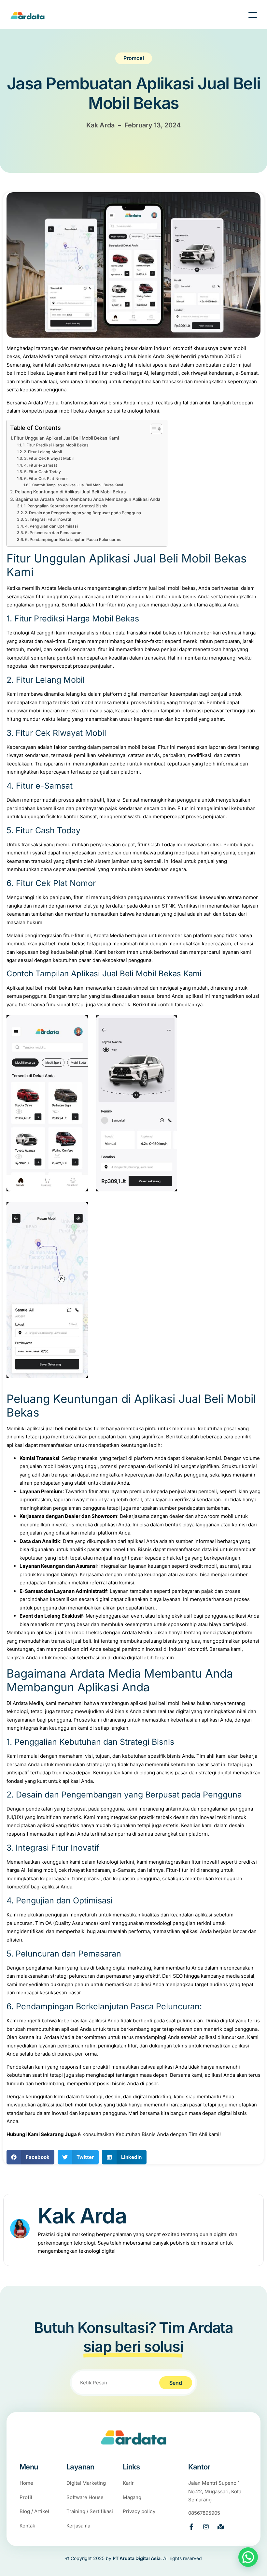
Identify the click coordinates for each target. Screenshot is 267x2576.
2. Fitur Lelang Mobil (43, 452)
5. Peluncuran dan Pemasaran (53, 533)
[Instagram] (206, 2527)
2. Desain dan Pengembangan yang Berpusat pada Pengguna (83, 513)
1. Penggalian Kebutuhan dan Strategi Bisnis (65, 506)
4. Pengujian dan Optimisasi (51, 526)
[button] (30, 2157)
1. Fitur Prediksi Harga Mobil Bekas (56, 445)
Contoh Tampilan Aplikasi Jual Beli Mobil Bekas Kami (78, 485)
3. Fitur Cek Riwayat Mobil (49, 458)
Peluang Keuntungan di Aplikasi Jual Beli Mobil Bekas (70, 492)
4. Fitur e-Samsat (41, 465)
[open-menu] (248, 16)
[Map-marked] (221, 2527)
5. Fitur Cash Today (42, 472)
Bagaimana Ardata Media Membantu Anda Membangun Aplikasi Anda (88, 499)
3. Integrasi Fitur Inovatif (48, 519)
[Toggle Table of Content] (153, 429)
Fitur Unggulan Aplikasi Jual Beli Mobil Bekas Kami (66, 438)
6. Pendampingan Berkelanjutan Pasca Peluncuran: (73, 539)
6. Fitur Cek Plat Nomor (46, 479)
